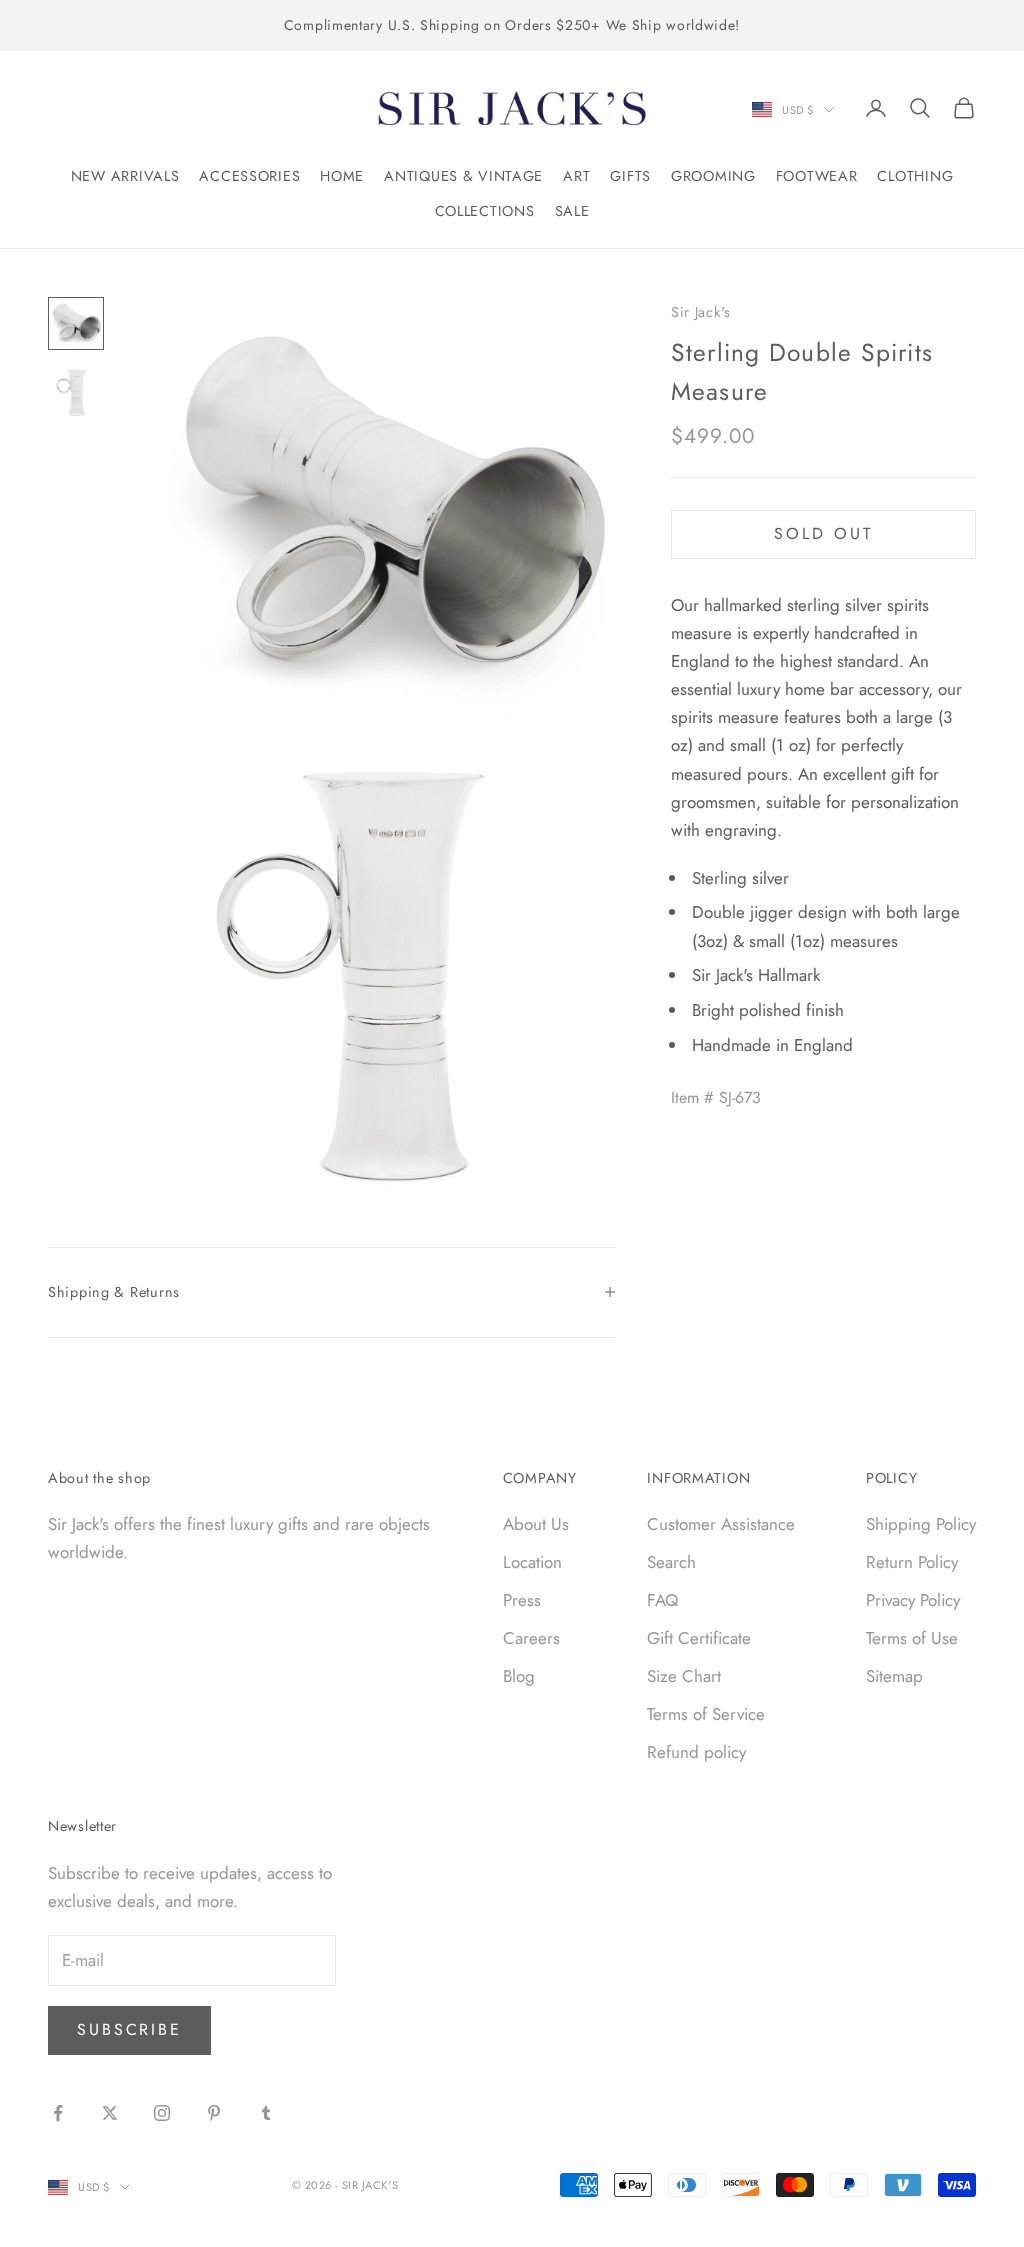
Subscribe (129, 2029)
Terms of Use (912, 1638)
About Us (536, 1524)
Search (671, 1562)
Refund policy (696, 1752)
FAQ (662, 1600)
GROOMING (713, 176)
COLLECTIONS (485, 211)
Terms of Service (706, 1714)
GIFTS (630, 176)
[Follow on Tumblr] (266, 2113)
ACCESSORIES (249, 176)
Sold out (823, 533)
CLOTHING (915, 176)
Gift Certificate (699, 1638)
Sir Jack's (701, 312)
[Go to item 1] (76, 323)
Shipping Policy (921, 1524)
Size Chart (684, 1676)
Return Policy (912, 1562)
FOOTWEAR (817, 176)
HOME (342, 176)
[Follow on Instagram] (162, 2113)
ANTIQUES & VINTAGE (463, 176)
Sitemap (894, 1676)
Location (532, 1562)
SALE (572, 211)
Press (522, 1600)
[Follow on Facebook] (58, 2113)
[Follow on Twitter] (110, 2113)
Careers (531, 1638)
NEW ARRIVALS (125, 176)
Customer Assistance (721, 1524)
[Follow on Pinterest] (214, 2113)
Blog (519, 1676)
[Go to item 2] (76, 392)
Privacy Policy (913, 1600)
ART (576, 176)
